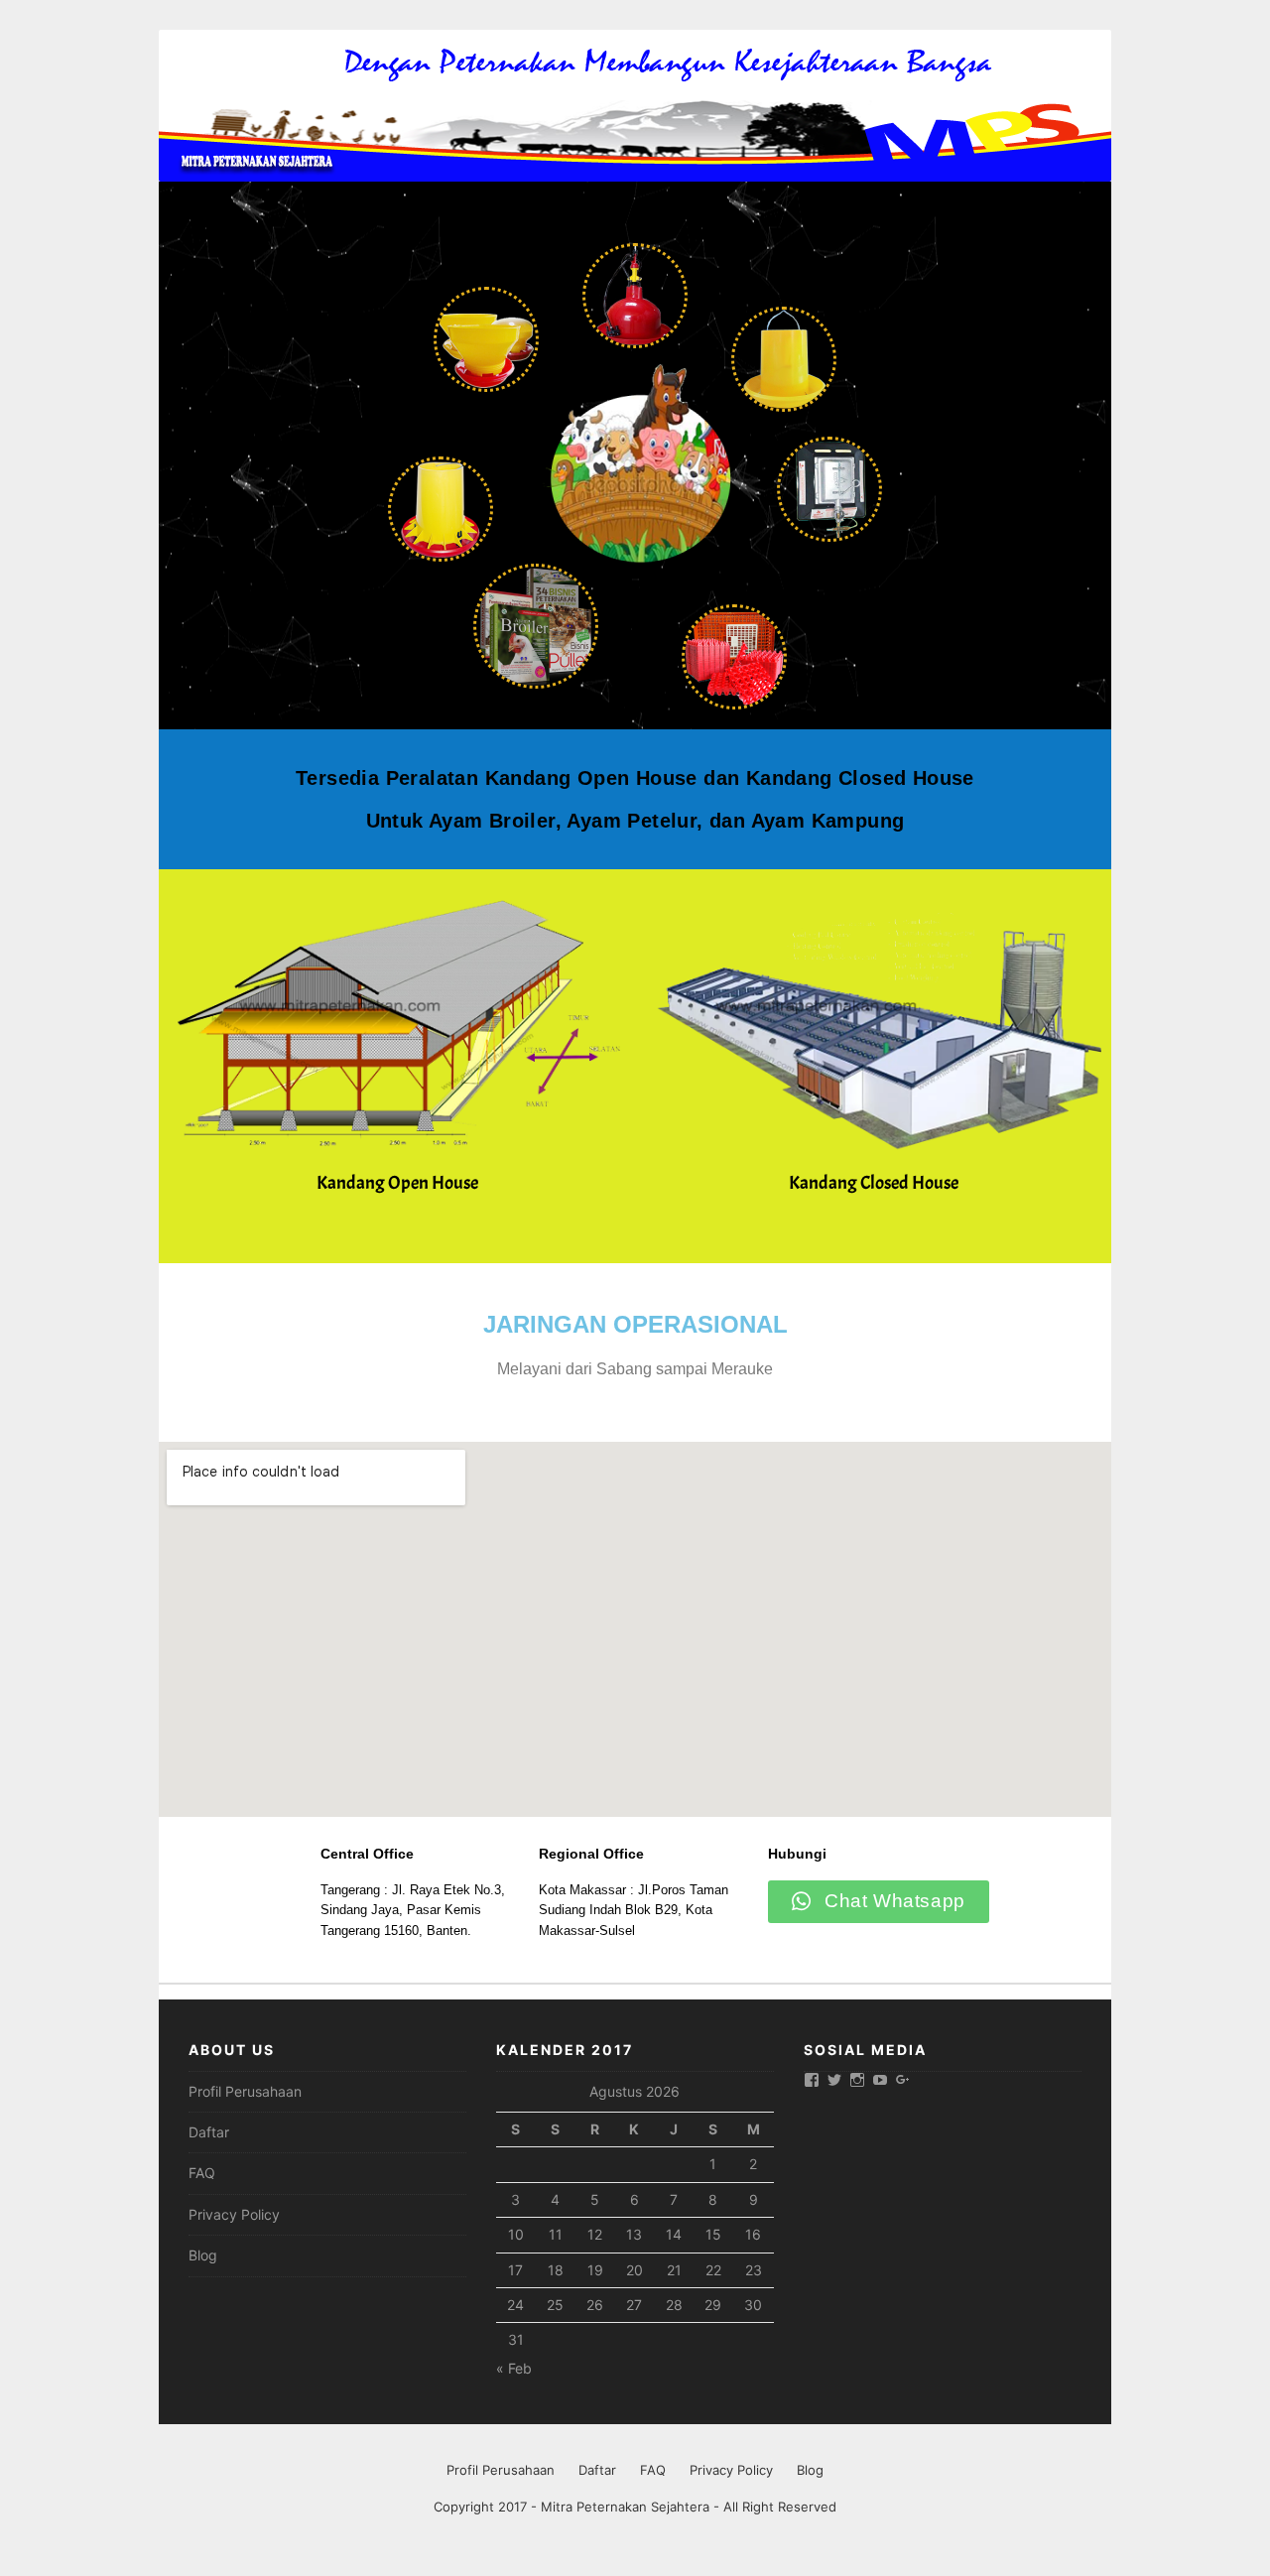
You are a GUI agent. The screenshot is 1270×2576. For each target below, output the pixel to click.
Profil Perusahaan (245, 2091)
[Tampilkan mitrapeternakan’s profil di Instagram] (857, 2080)
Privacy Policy (234, 2214)
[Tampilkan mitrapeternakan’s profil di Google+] (903, 2080)
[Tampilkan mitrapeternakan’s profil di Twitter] (834, 2080)
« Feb (514, 2368)
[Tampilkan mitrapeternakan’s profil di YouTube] (880, 2080)
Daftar (209, 2132)
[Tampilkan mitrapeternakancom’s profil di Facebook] (812, 2080)
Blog (203, 2255)
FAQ (202, 2173)
